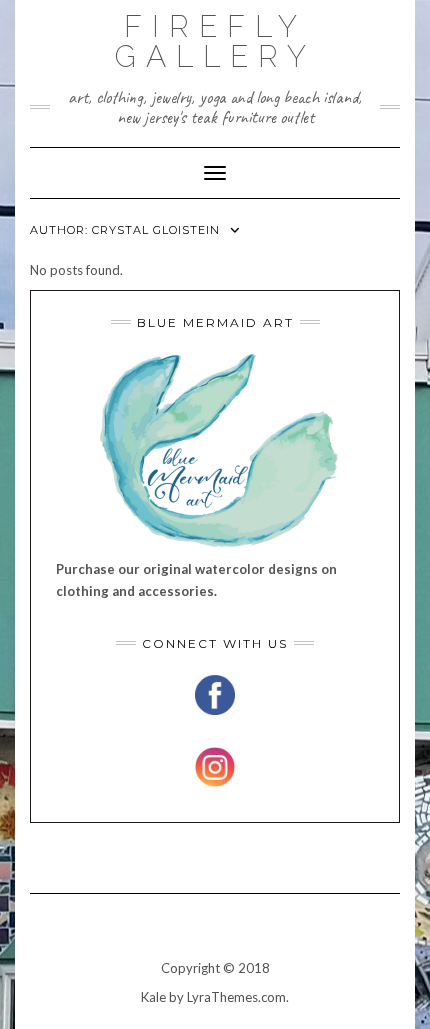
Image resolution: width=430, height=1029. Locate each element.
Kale (153, 997)
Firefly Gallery (215, 41)
